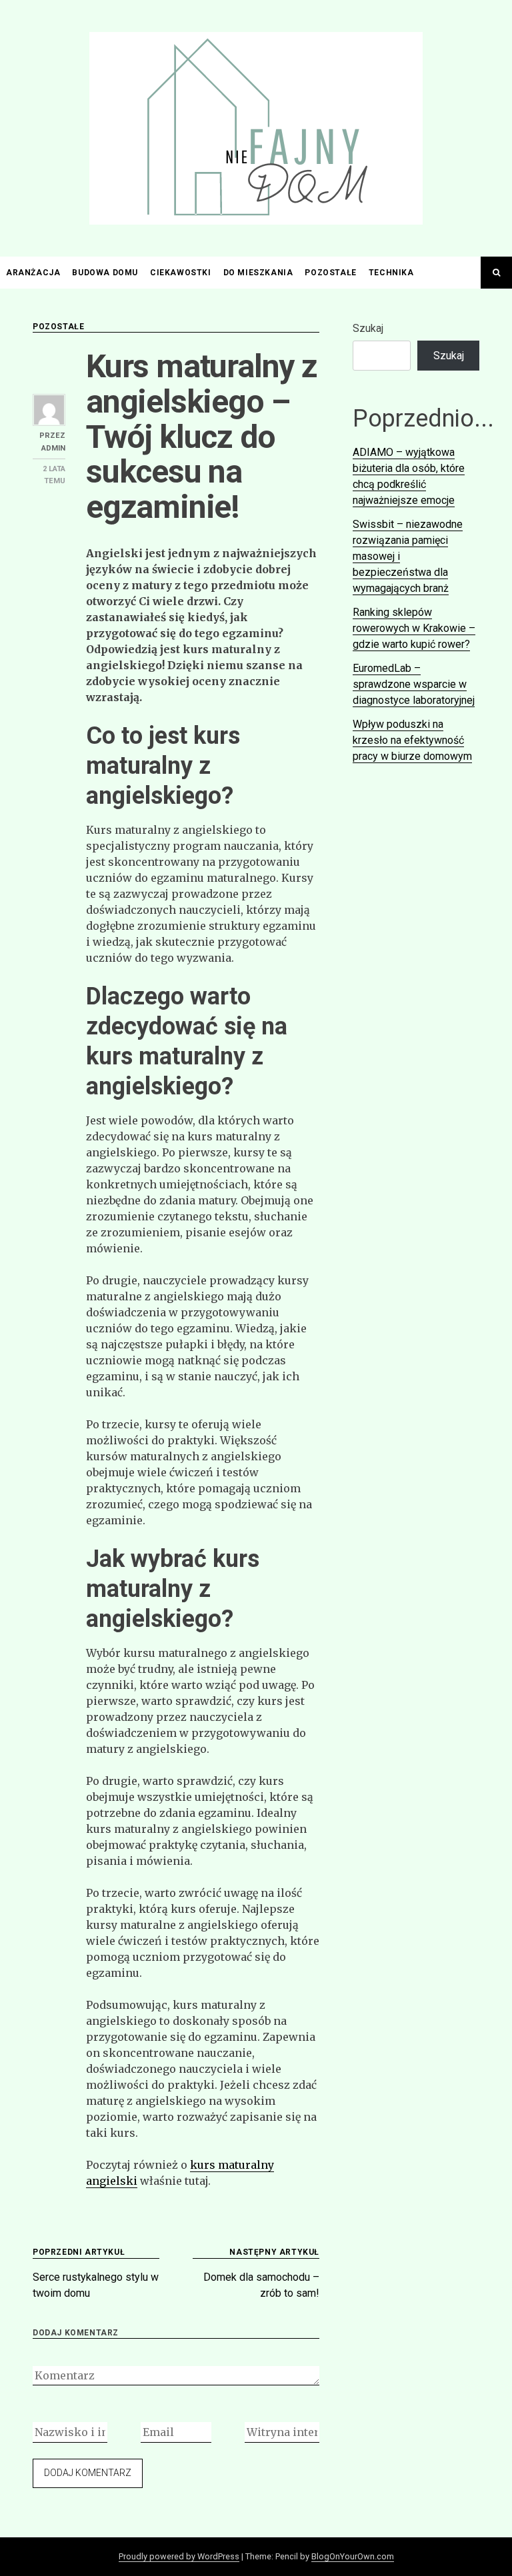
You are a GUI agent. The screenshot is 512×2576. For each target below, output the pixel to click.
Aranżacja (33, 273)
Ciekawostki (181, 273)
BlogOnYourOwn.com (353, 2556)
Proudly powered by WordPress (179, 2556)
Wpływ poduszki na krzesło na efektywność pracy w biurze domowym (412, 740)
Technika (391, 273)
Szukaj (368, 328)
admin (53, 448)
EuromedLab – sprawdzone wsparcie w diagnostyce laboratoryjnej (414, 684)
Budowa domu (105, 273)
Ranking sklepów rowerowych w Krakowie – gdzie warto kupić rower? (414, 628)
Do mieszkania (258, 273)
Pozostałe (330, 273)
